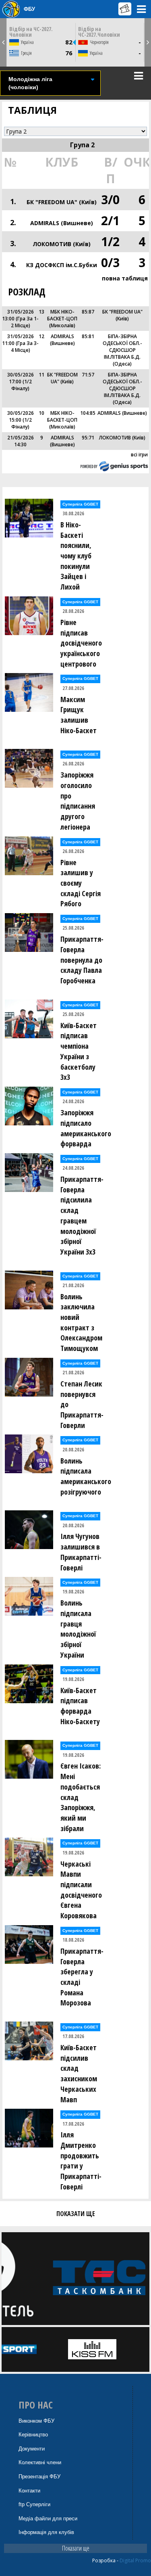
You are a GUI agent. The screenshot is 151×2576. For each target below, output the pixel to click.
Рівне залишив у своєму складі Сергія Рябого (81, 883)
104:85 (88, 413)
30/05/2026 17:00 (21, 378)
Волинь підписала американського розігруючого (84, 1476)
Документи (32, 2449)
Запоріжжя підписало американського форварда (84, 1128)
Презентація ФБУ (39, 2477)
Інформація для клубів (46, 2532)
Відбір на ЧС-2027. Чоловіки (31, 32)
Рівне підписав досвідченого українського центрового (81, 643)
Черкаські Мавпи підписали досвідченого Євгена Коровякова (81, 1890)
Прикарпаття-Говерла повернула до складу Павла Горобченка (82, 960)
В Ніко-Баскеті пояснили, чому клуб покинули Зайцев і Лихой (76, 556)
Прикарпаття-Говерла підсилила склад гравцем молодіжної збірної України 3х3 (82, 1215)
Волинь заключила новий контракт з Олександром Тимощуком (81, 1322)
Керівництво (33, 2435)
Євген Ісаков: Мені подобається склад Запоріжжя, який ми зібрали (81, 1797)
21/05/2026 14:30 (21, 441)
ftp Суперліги (34, 2504)
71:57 (88, 375)
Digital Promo (135, 2560)
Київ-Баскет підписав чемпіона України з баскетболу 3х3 (79, 1051)
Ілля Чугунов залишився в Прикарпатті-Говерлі (81, 1552)
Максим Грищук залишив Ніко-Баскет (79, 715)
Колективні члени (40, 2462)
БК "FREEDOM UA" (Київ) (62, 202)
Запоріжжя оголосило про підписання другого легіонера (78, 801)
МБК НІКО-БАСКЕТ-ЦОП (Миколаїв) (62, 319)
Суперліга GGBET (80, 504)
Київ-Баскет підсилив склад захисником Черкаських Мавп (79, 2073)
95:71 (88, 438)
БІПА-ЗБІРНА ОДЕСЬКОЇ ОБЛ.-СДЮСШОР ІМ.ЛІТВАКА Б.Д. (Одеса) (122, 350)
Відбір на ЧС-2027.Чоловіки (99, 32)
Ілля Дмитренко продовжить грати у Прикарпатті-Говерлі (81, 2161)
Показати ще (76, 2548)
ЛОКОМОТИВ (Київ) (62, 244)
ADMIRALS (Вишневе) (62, 223)
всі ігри (139, 455)
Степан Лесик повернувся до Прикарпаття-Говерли (82, 1404)
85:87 (88, 312)
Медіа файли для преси (48, 2518)
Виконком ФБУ (36, 2421)
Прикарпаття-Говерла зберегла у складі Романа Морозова (82, 1977)
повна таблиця (125, 278)
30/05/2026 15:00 (21, 416)
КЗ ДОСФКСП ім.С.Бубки (62, 265)
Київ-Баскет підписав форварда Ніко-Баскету (80, 1706)
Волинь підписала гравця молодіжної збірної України (78, 1629)
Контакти (29, 2491)
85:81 (88, 336)
